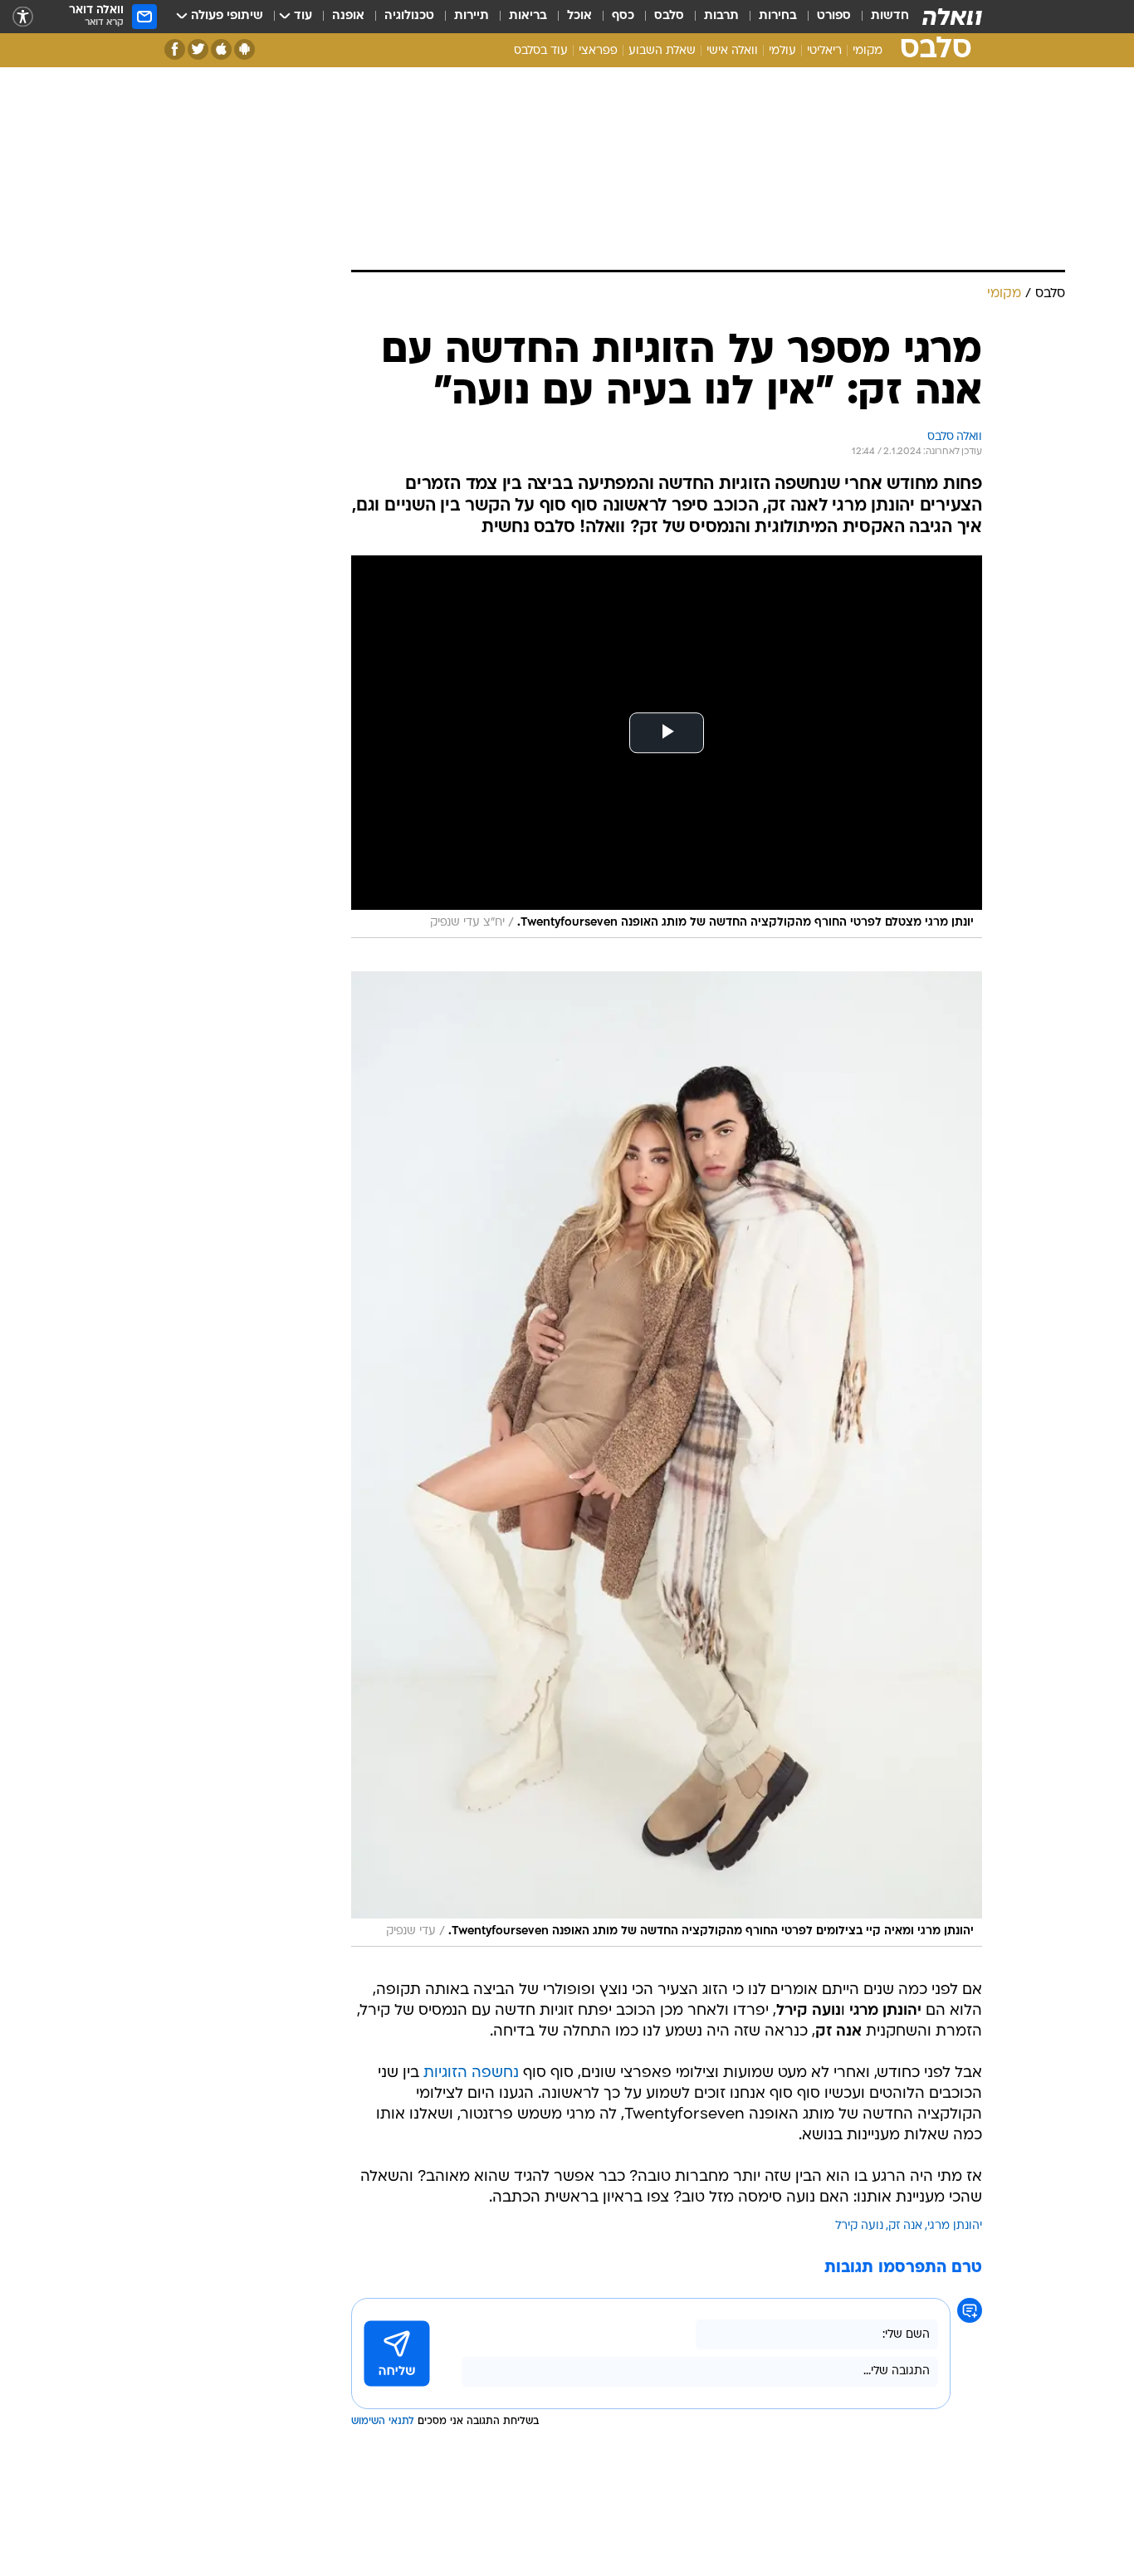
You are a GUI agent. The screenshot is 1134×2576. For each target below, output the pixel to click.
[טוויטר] (198, 49)
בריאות (528, 16)
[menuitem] (880, 17)
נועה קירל (859, 2226)
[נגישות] (23, 17)
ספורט (834, 16)
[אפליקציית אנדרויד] (244, 49)
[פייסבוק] (175, 49)
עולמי (782, 51)
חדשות (890, 16)
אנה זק (905, 2226)
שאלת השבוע (662, 51)
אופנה (348, 16)
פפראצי (598, 51)
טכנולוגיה (409, 16)
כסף (623, 16)
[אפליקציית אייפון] (221, 49)
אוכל (579, 16)
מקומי (868, 51)
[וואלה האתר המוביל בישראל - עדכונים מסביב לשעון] (952, 17)
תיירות (472, 16)
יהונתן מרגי (955, 2226)
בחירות (778, 16)
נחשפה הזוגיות (471, 2073)
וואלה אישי (732, 51)
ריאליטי (824, 51)
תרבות (721, 16)
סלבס (669, 16)
